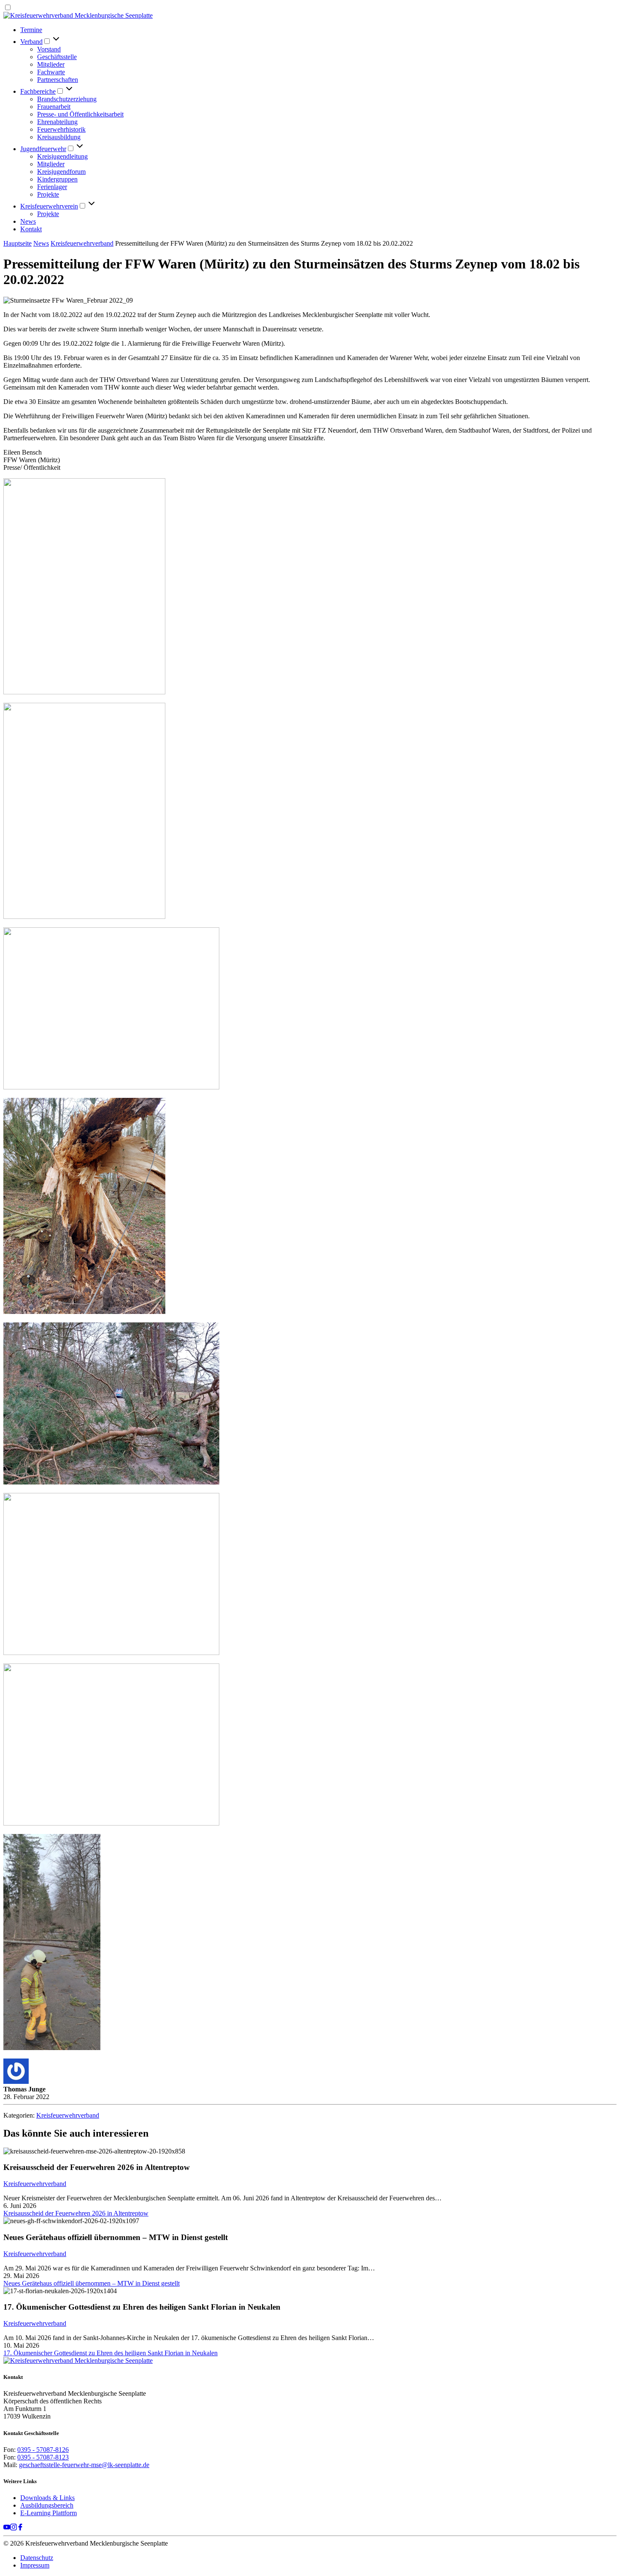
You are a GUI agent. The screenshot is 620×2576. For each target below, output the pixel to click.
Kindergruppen (57, 179)
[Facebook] (20, 2528)
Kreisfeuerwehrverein (49, 206)
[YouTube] (7, 2528)
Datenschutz (37, 2558)
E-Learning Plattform (49, 2513)
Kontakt (31, 229)
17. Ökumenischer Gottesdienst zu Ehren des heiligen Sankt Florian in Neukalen (111, 2353)
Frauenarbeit (54, 107)
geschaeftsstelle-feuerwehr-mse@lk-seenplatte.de (84, 2465)
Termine (31, 30)
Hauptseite (18, 243)
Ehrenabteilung (57, 122)
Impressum (35, 2565)
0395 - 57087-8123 (43, 2457)
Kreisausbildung (59, 137)
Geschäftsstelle (57, 57)
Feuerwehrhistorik (61, 129)
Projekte (48, 194)
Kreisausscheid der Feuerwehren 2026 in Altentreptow (76, 2213)
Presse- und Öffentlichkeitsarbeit (80, 114)
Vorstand (49, 49)
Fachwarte (51, 72)
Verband (31, 42)
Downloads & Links (47, 2498)
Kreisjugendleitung (62, 156)
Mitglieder (51, 64)
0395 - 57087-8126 (43, 2450)
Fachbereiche (38, 91)
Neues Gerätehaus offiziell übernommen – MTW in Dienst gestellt (92, 2283)
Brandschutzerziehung (67, 99)
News (28, 221)
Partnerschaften (58, 80)
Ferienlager (52, 187)
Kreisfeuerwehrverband (82, 243)
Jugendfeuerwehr (43, 149)
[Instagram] (13, 2528)
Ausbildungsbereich (47, 2505)
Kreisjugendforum (61, 172)
